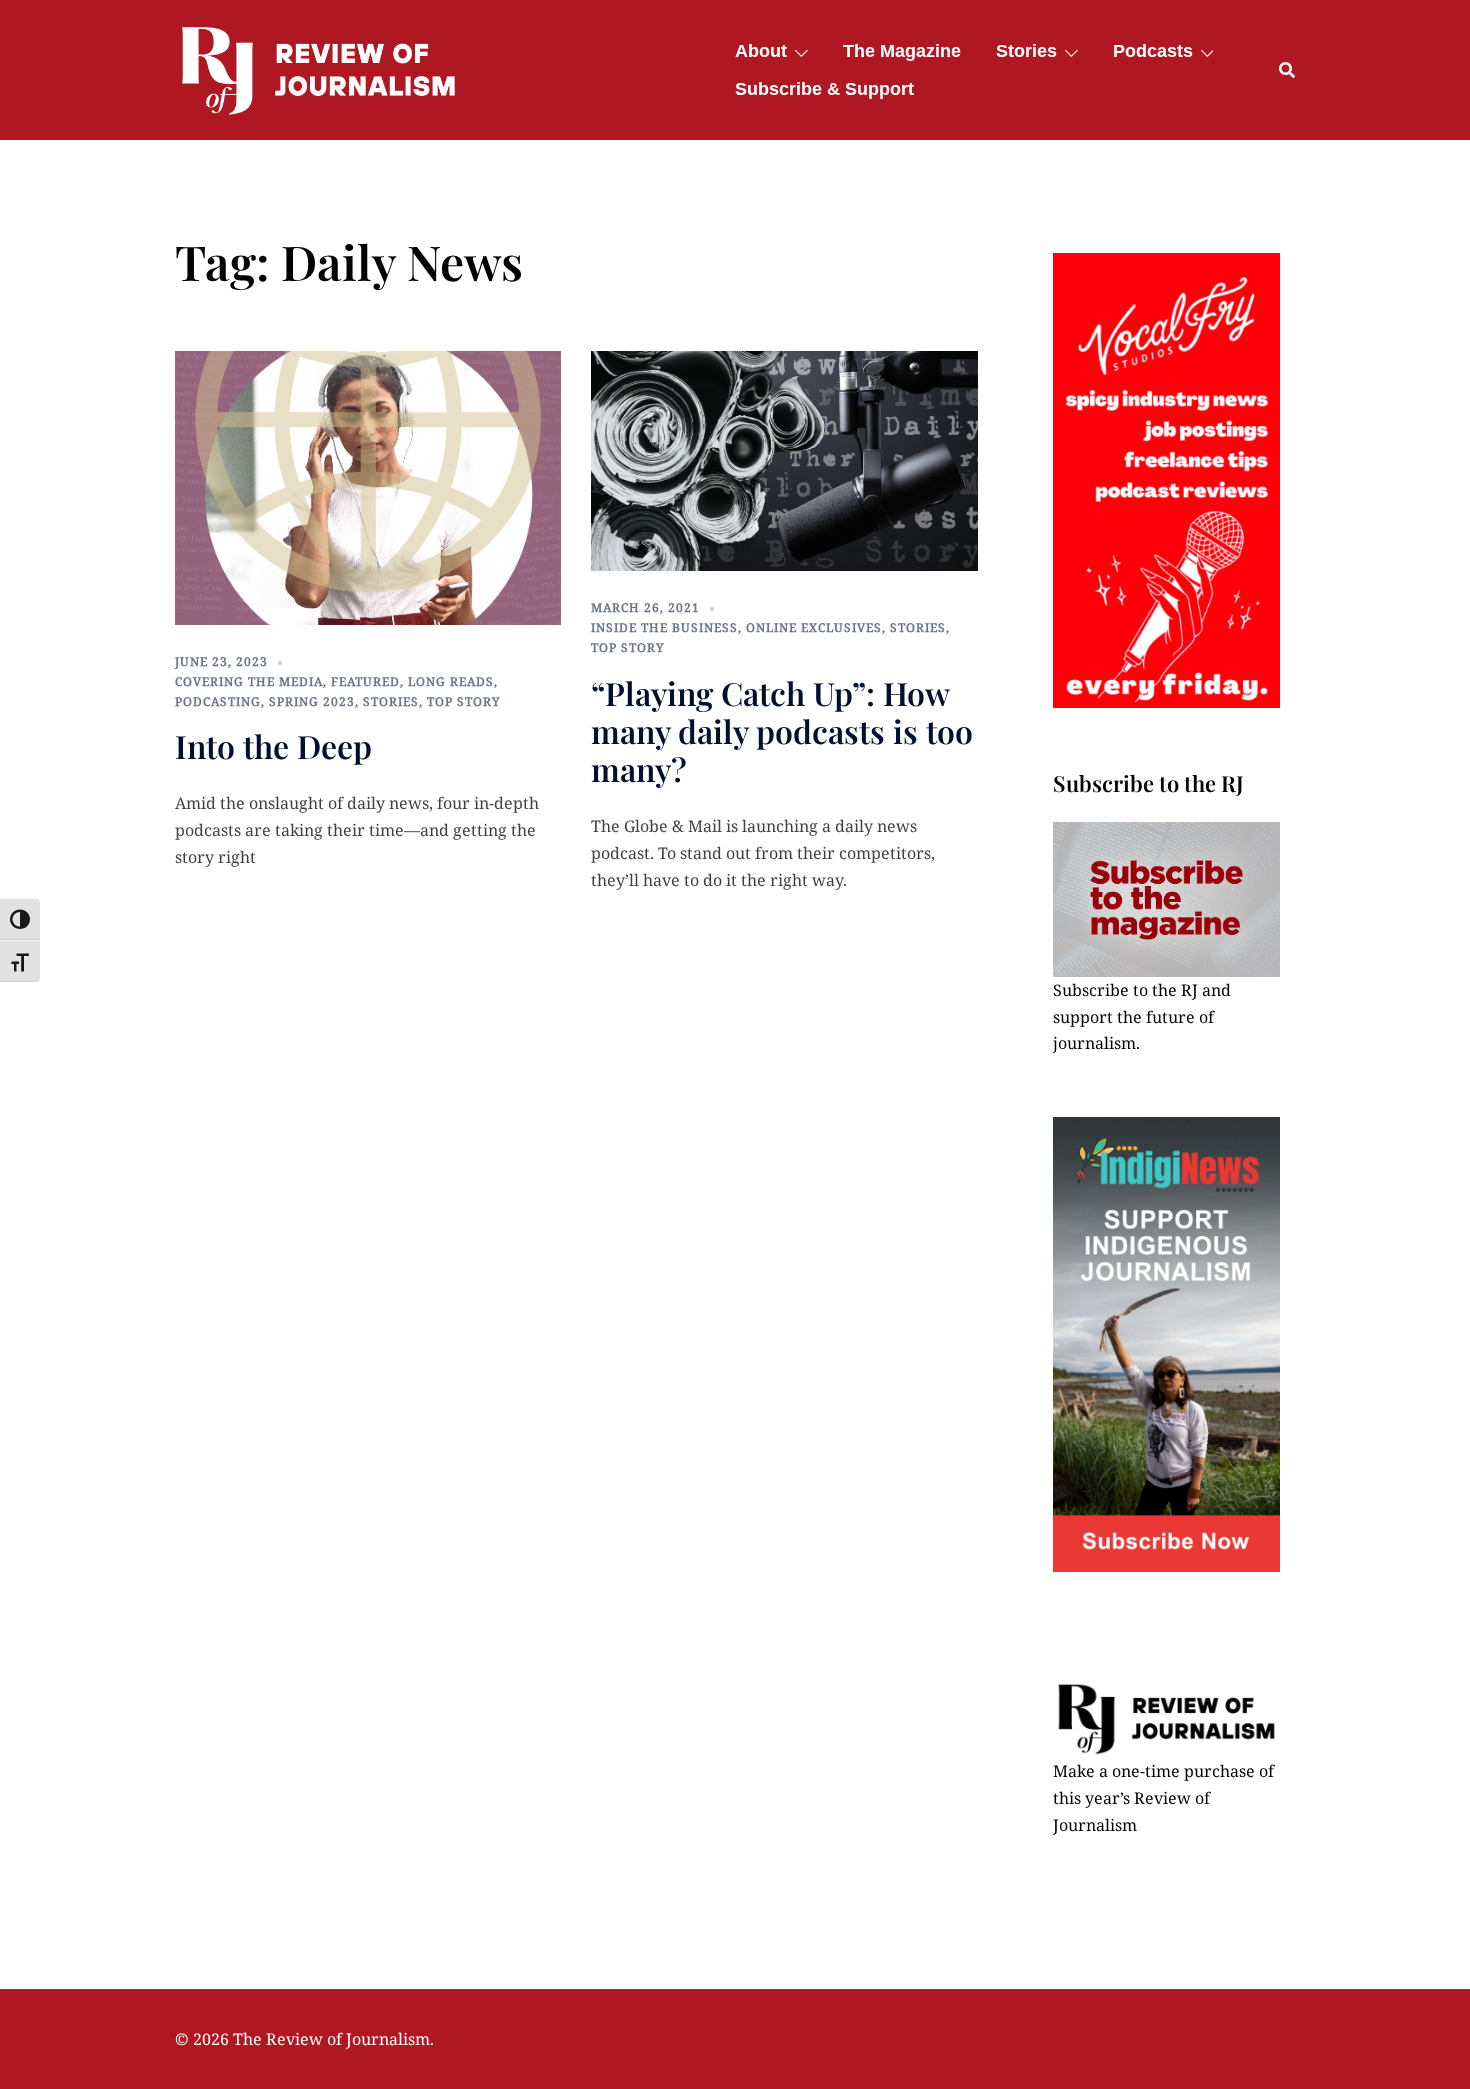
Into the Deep (273, 745)
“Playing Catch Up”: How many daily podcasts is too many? (782, 731)
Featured (365, 681)
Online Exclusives (814, 627)
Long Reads (451, 681)
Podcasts (1153, 51)
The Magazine (902, 51)
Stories (1026, 51)
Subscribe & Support (824, 89)
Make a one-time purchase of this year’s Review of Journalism (1163, 1798)
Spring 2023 (312, 701)
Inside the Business (664, 627)
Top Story (464, 701)
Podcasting (218, 701)
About (761, 51)
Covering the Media (249, 681)
